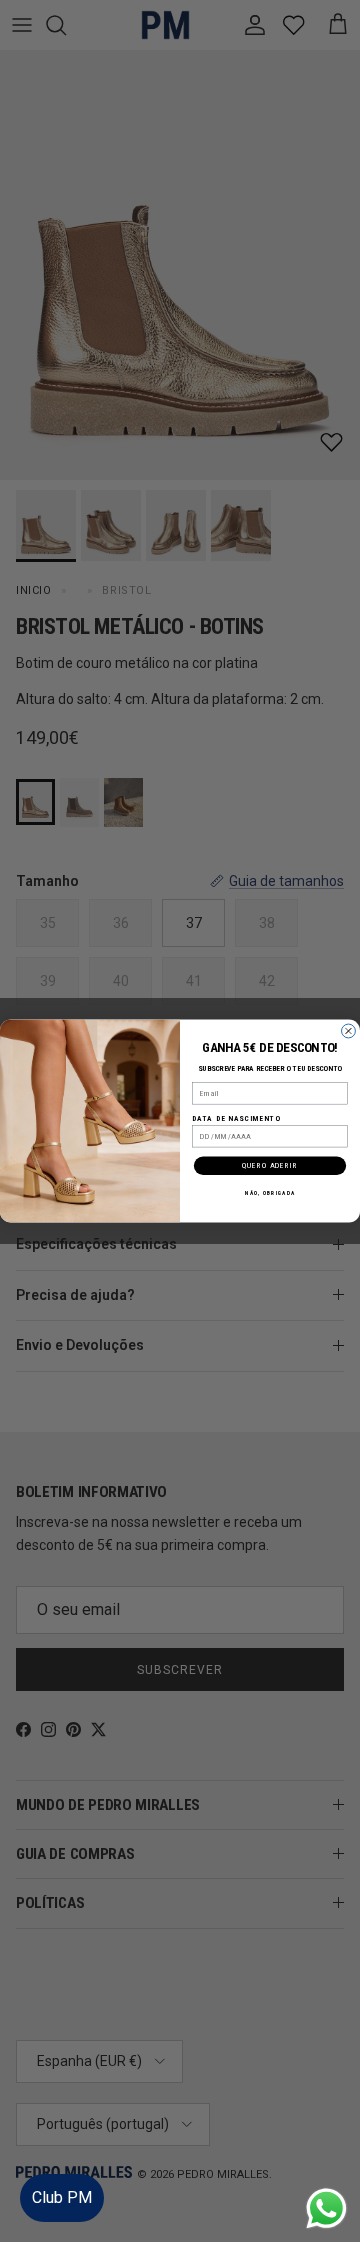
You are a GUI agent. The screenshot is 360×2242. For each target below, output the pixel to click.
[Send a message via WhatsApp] (326, 2208)
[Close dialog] (349, 1031)
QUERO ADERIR (270, 1165)
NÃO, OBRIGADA (270, 1193)
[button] (324, 2166)
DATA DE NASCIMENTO (236, 1117)
